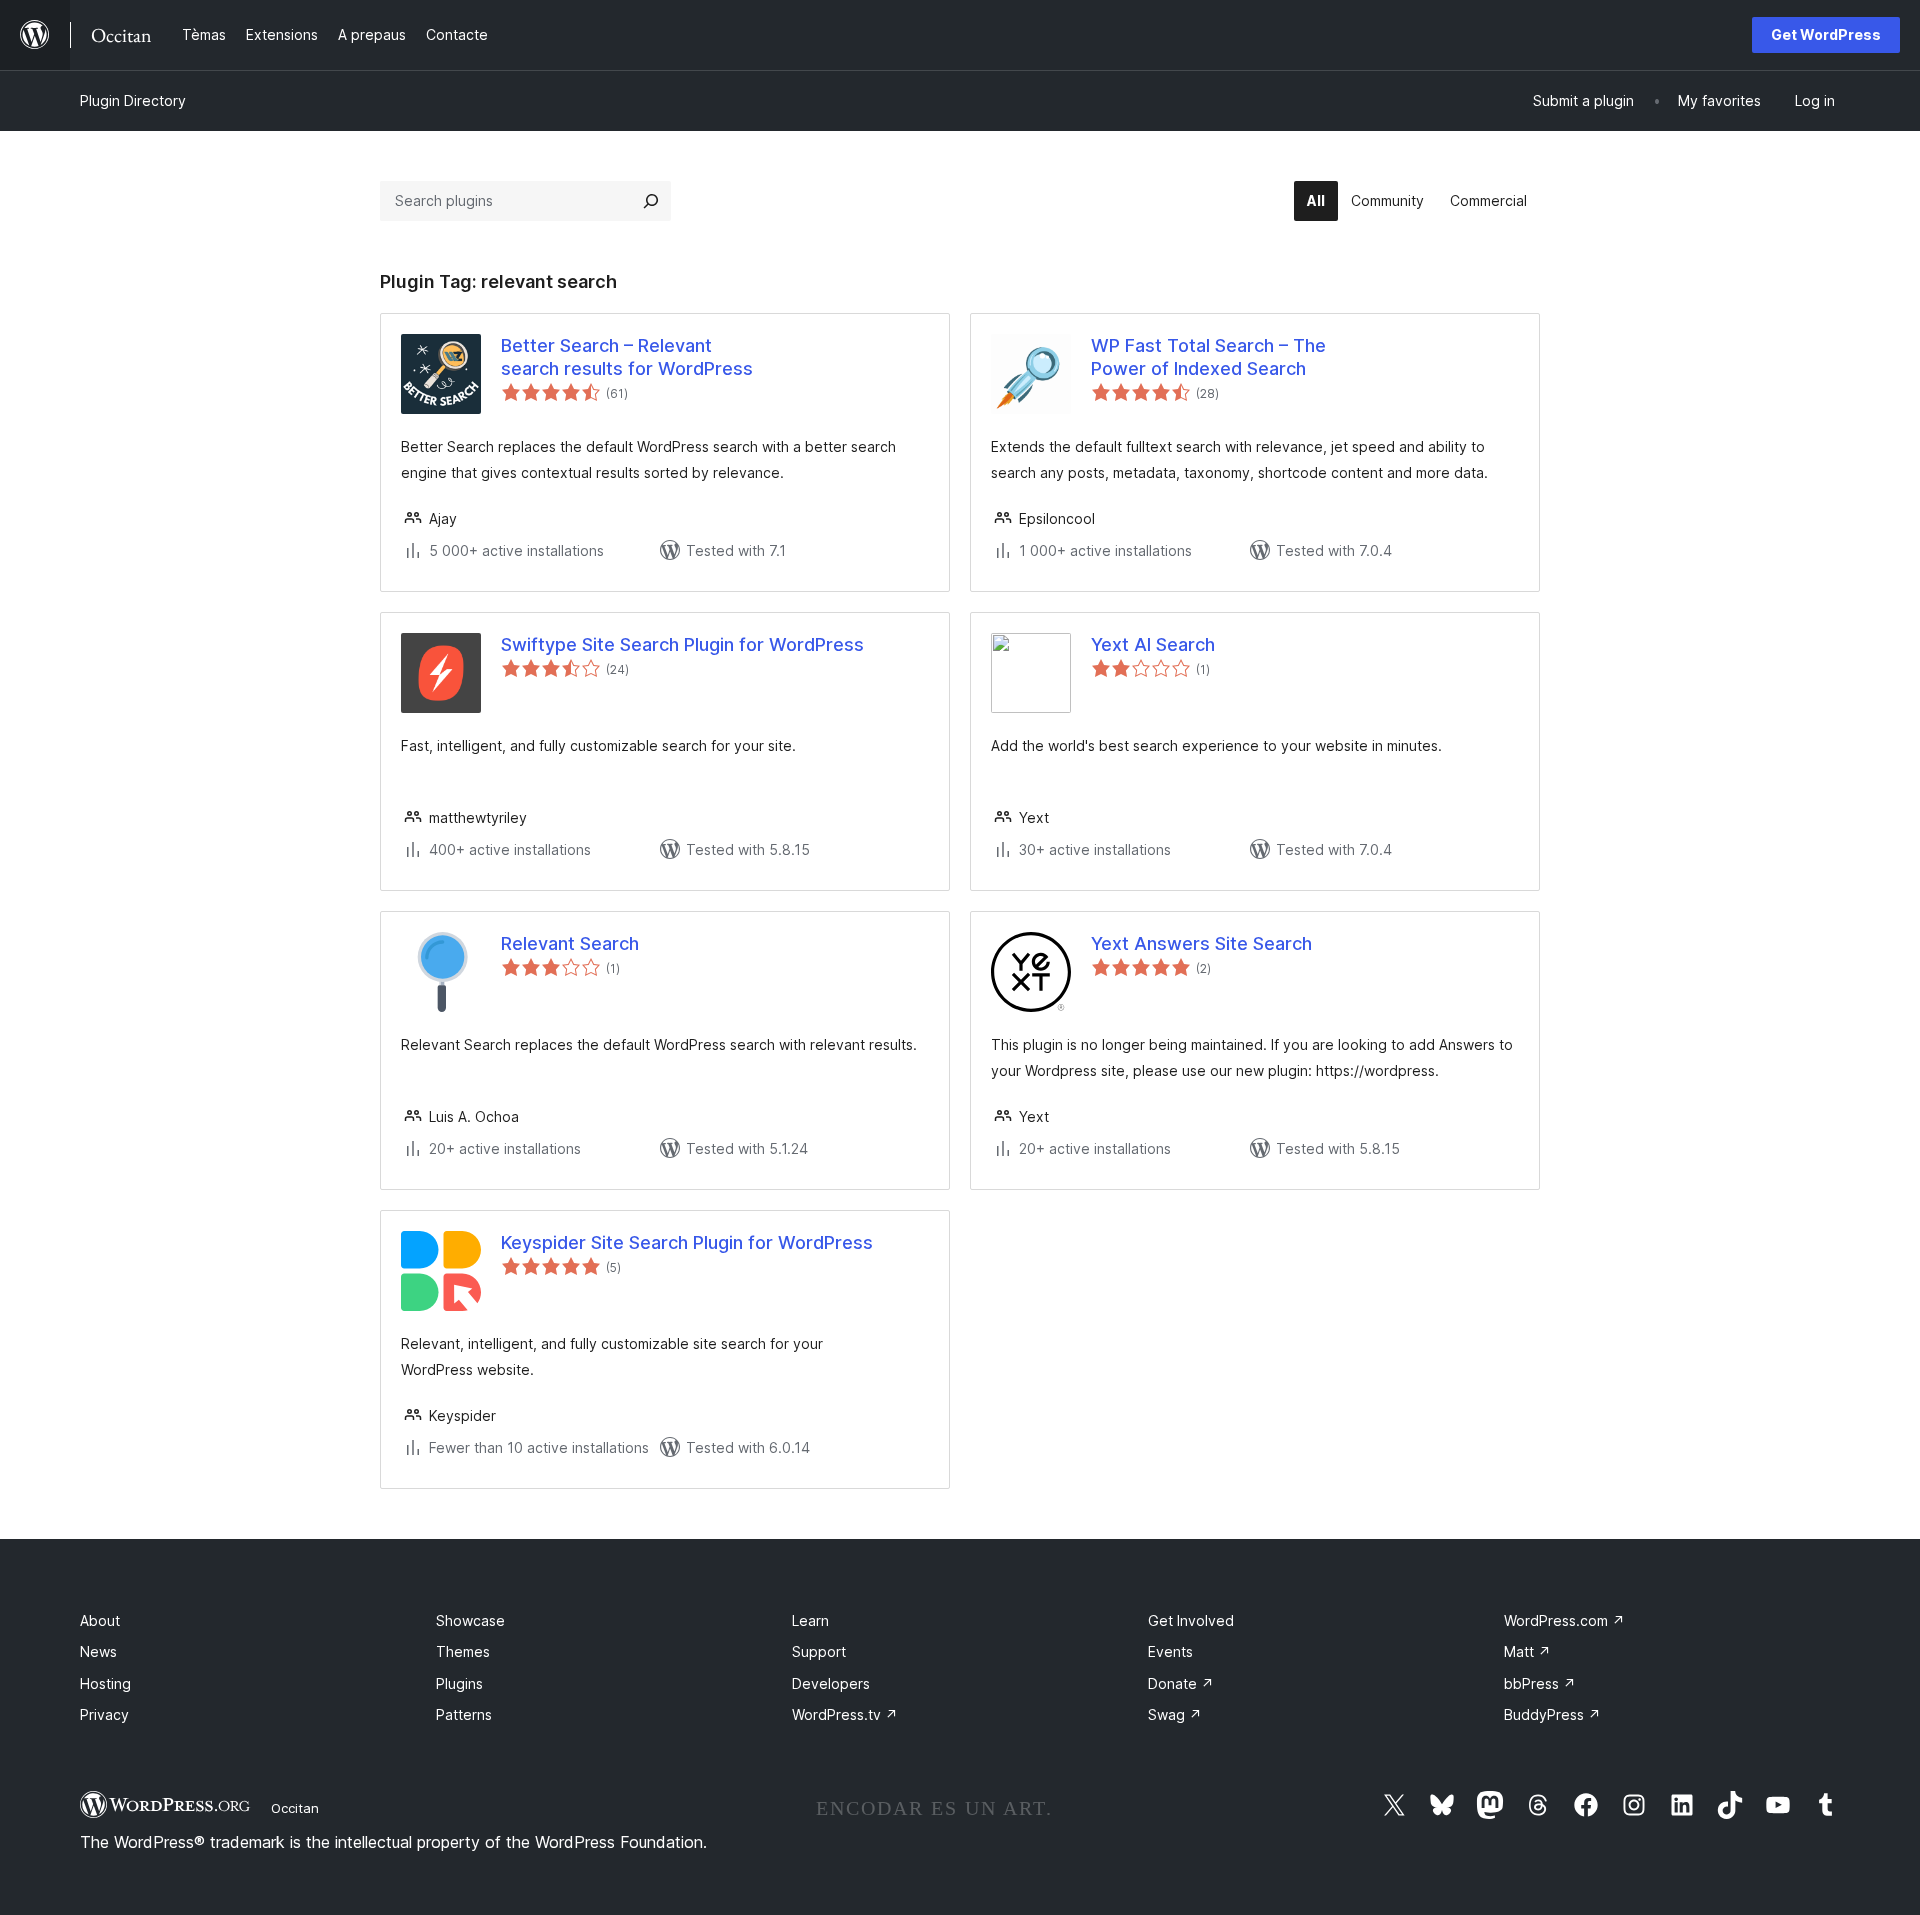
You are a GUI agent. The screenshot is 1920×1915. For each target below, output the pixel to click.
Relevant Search (570, 943)
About (100, 1620)
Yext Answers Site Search (1201, 943)
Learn (810, 1620)
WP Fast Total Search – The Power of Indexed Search (1208, 357)
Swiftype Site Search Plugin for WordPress (682, 644)
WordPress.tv (845, 1714)
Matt (1527, 1651)
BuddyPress (1552, 1714)
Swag (1175, 1714)
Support (819, 1651)
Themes (463, 1651)
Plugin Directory (133, 100)
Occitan (295, 1808)
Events (1170, 1651)
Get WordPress (1826, 34)
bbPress (1540, 1683)
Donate (1181, 1683)
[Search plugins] (651, 201)
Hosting (105, 1683)
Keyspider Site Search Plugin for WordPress (687, 1242)
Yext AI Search (1153, 644)
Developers (831, 1683)
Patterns (464, 1714)
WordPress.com (1564, 1620)
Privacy (104, 1714)
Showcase (470, 1620)
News (98, 1651)
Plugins (459, 1683)
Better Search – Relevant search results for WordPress (627, 357)
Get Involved (1191, 1620)
